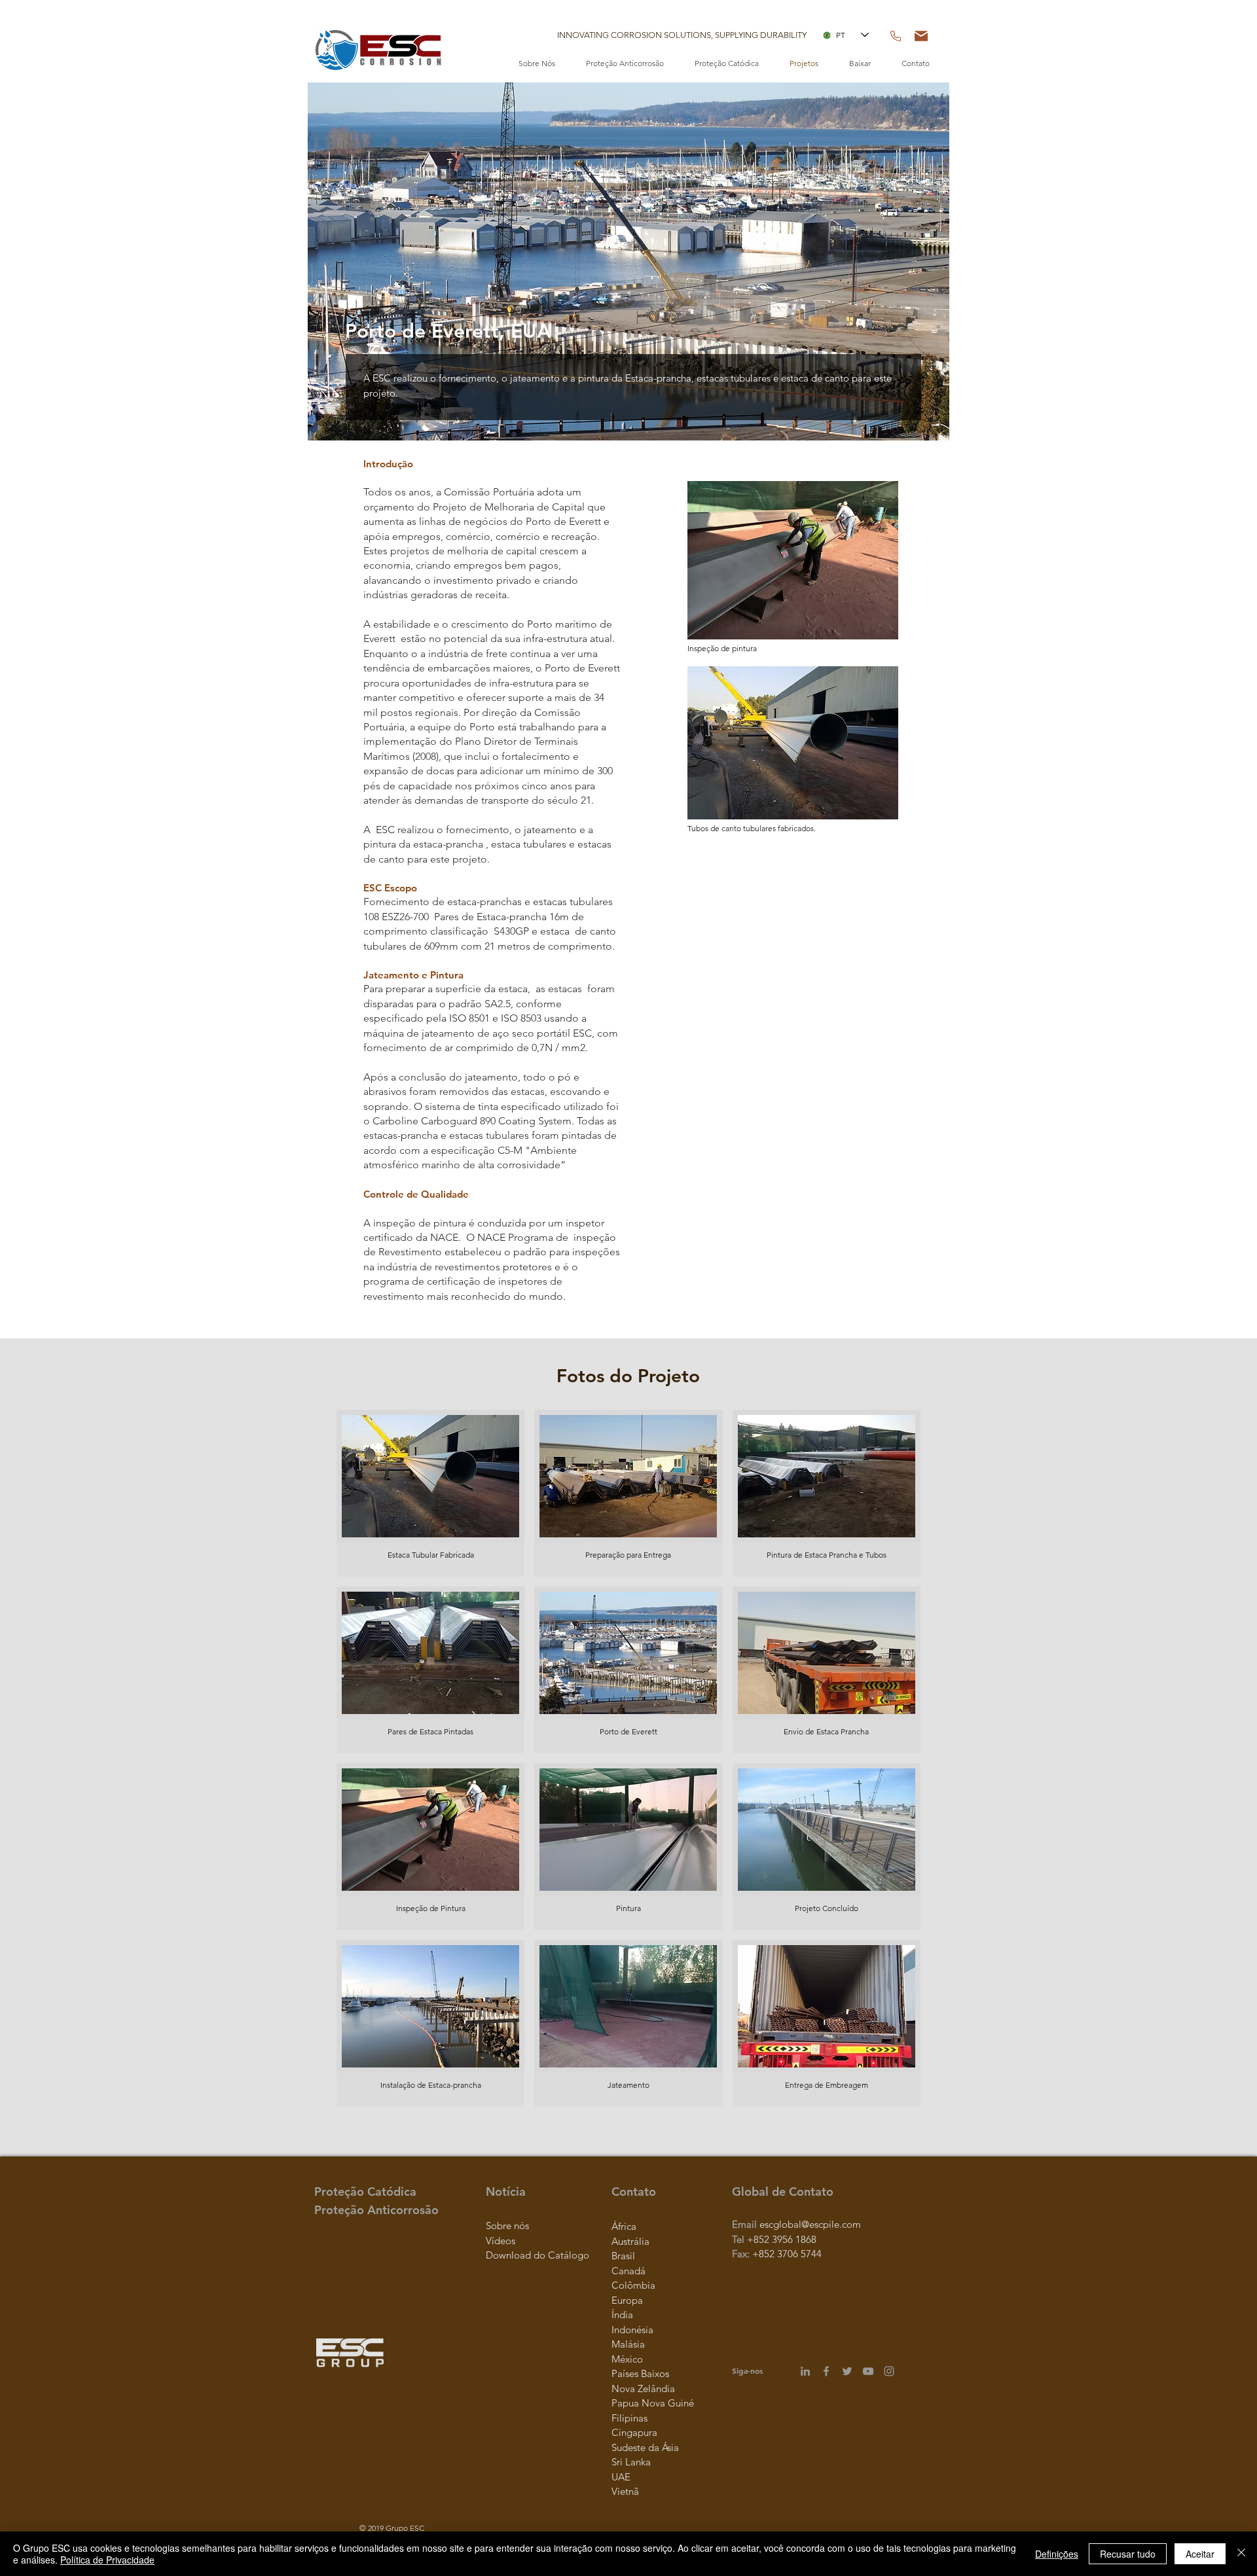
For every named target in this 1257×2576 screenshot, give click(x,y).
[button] (682, 35)
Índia (622, 2315)
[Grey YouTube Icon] (868, 2371)
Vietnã (625, 2491)
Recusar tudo (1128, 2554)
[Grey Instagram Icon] (889, 2371)
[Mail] (921, 36)
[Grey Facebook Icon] (826, 2371)
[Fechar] (1241, 2554)
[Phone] (896, 36)
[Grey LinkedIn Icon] (805, 2371)
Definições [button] (1057, 2554)
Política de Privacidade (107, 2560)
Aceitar (1200, 2554)
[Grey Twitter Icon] (847, 2371)
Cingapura (634, 2432)
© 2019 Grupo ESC (392, 2528)
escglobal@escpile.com (810, 2224)
